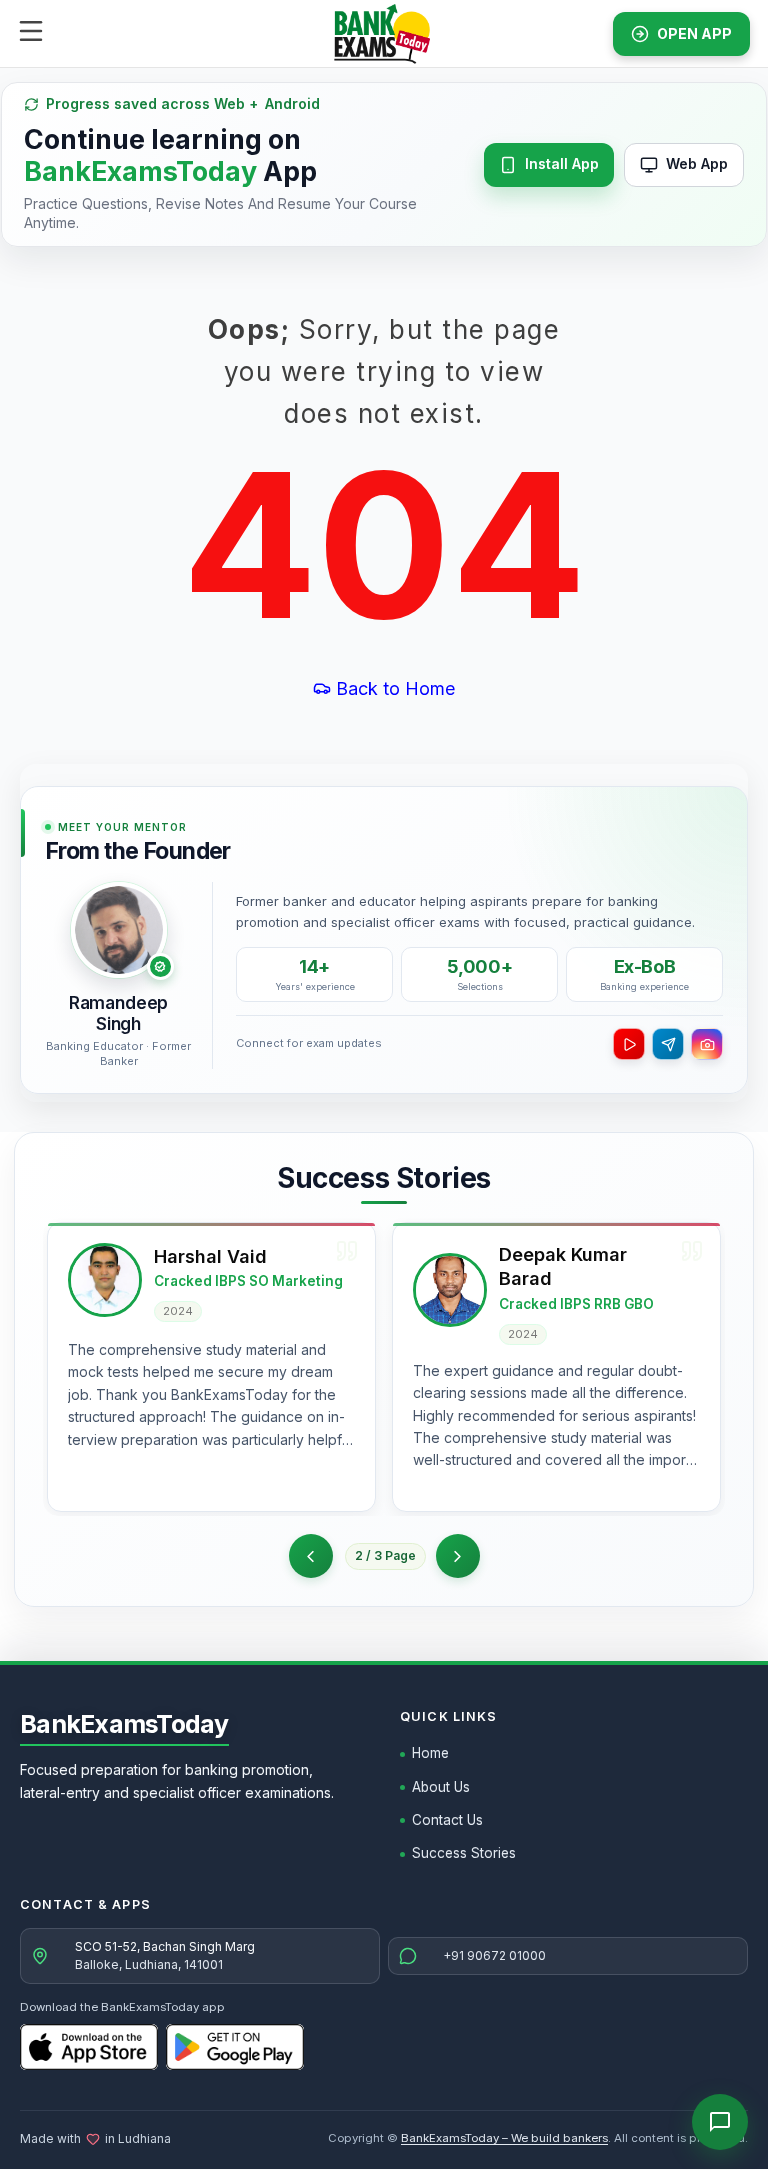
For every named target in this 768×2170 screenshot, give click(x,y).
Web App (697, 163)
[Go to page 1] (311, 1556)
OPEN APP (694, 33)
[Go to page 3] (458, 1556)
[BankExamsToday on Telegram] (668, 1044)
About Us (441, 1787)
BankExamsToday (124, 1724)
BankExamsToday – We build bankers (504, 2138)
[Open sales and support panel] (720, 2122)
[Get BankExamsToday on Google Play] (235, 2047)
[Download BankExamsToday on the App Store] (89, 2047)
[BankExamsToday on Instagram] (707, 1044)
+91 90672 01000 (494, 1955)
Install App (562, 163)
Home (430, 1753)
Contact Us (447, 1820)
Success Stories (464, 1853)
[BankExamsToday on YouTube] (629, 1044)
